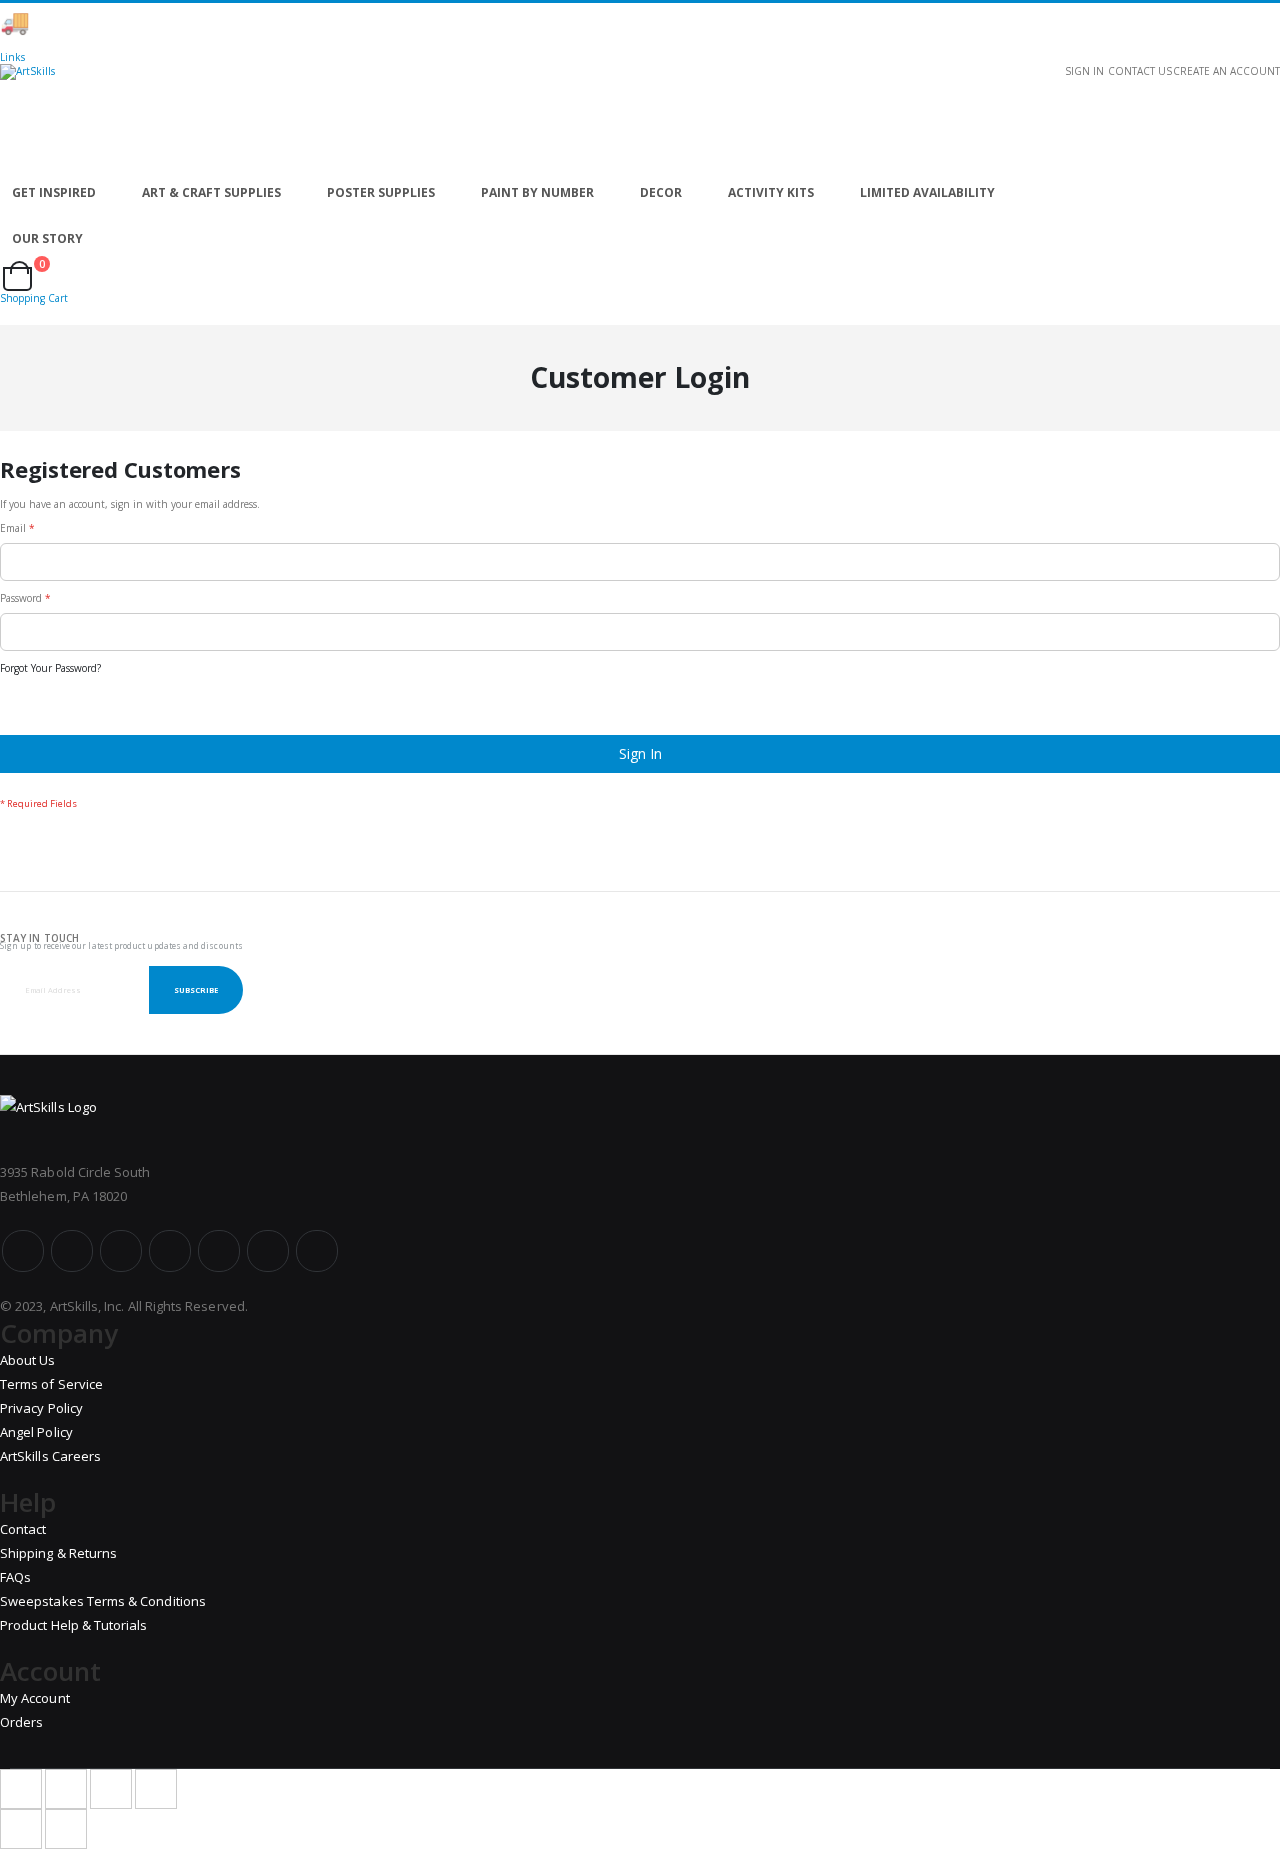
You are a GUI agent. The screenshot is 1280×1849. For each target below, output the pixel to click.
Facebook (23, 1251)
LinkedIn (317, 1251)
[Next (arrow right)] (66, 1829)
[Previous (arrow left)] (21, 1829)
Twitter (72, 1251)
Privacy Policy (41, 1408)
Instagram (170, 1251)
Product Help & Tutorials (74, 1625)
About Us (28, 1360)
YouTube (121, 1251)
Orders (21, 1722)
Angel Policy (36, 1432)
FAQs (15, 1577)
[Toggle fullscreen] (111, 1789)
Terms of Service (51, 1384)
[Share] (66, 1789)
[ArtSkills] (640, 117)
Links (12, 57)
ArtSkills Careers (50, 1456)
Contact (23, 1529)
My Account (35, 1698)
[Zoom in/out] (156, 1789)
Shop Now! (350, 22)
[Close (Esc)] (21, 1789)
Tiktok (268, 1251)
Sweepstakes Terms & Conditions (103, 1601)
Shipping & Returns (58, 1553)
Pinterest (219, 1251)
